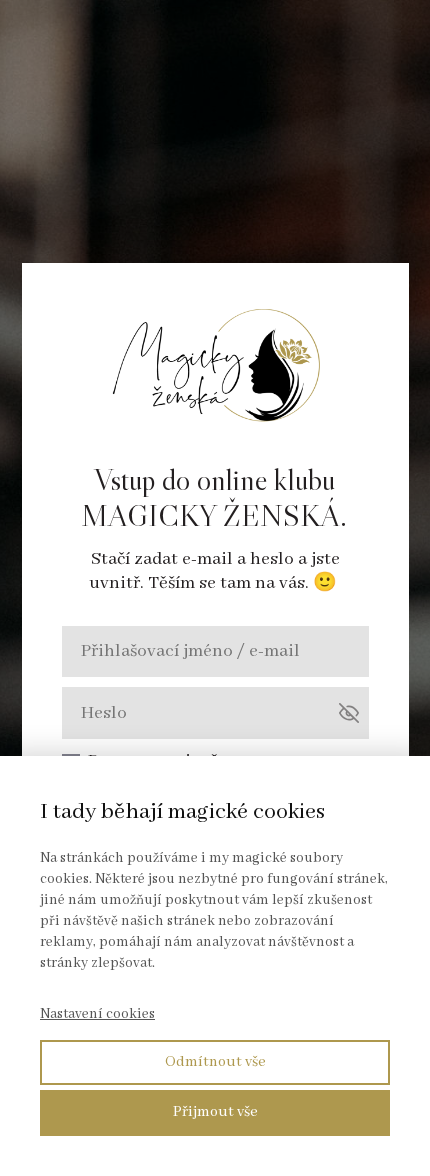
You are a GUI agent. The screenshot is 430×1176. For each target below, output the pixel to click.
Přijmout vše (215, 1112)
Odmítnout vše (215, 1062)
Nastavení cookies (97, 1014)
